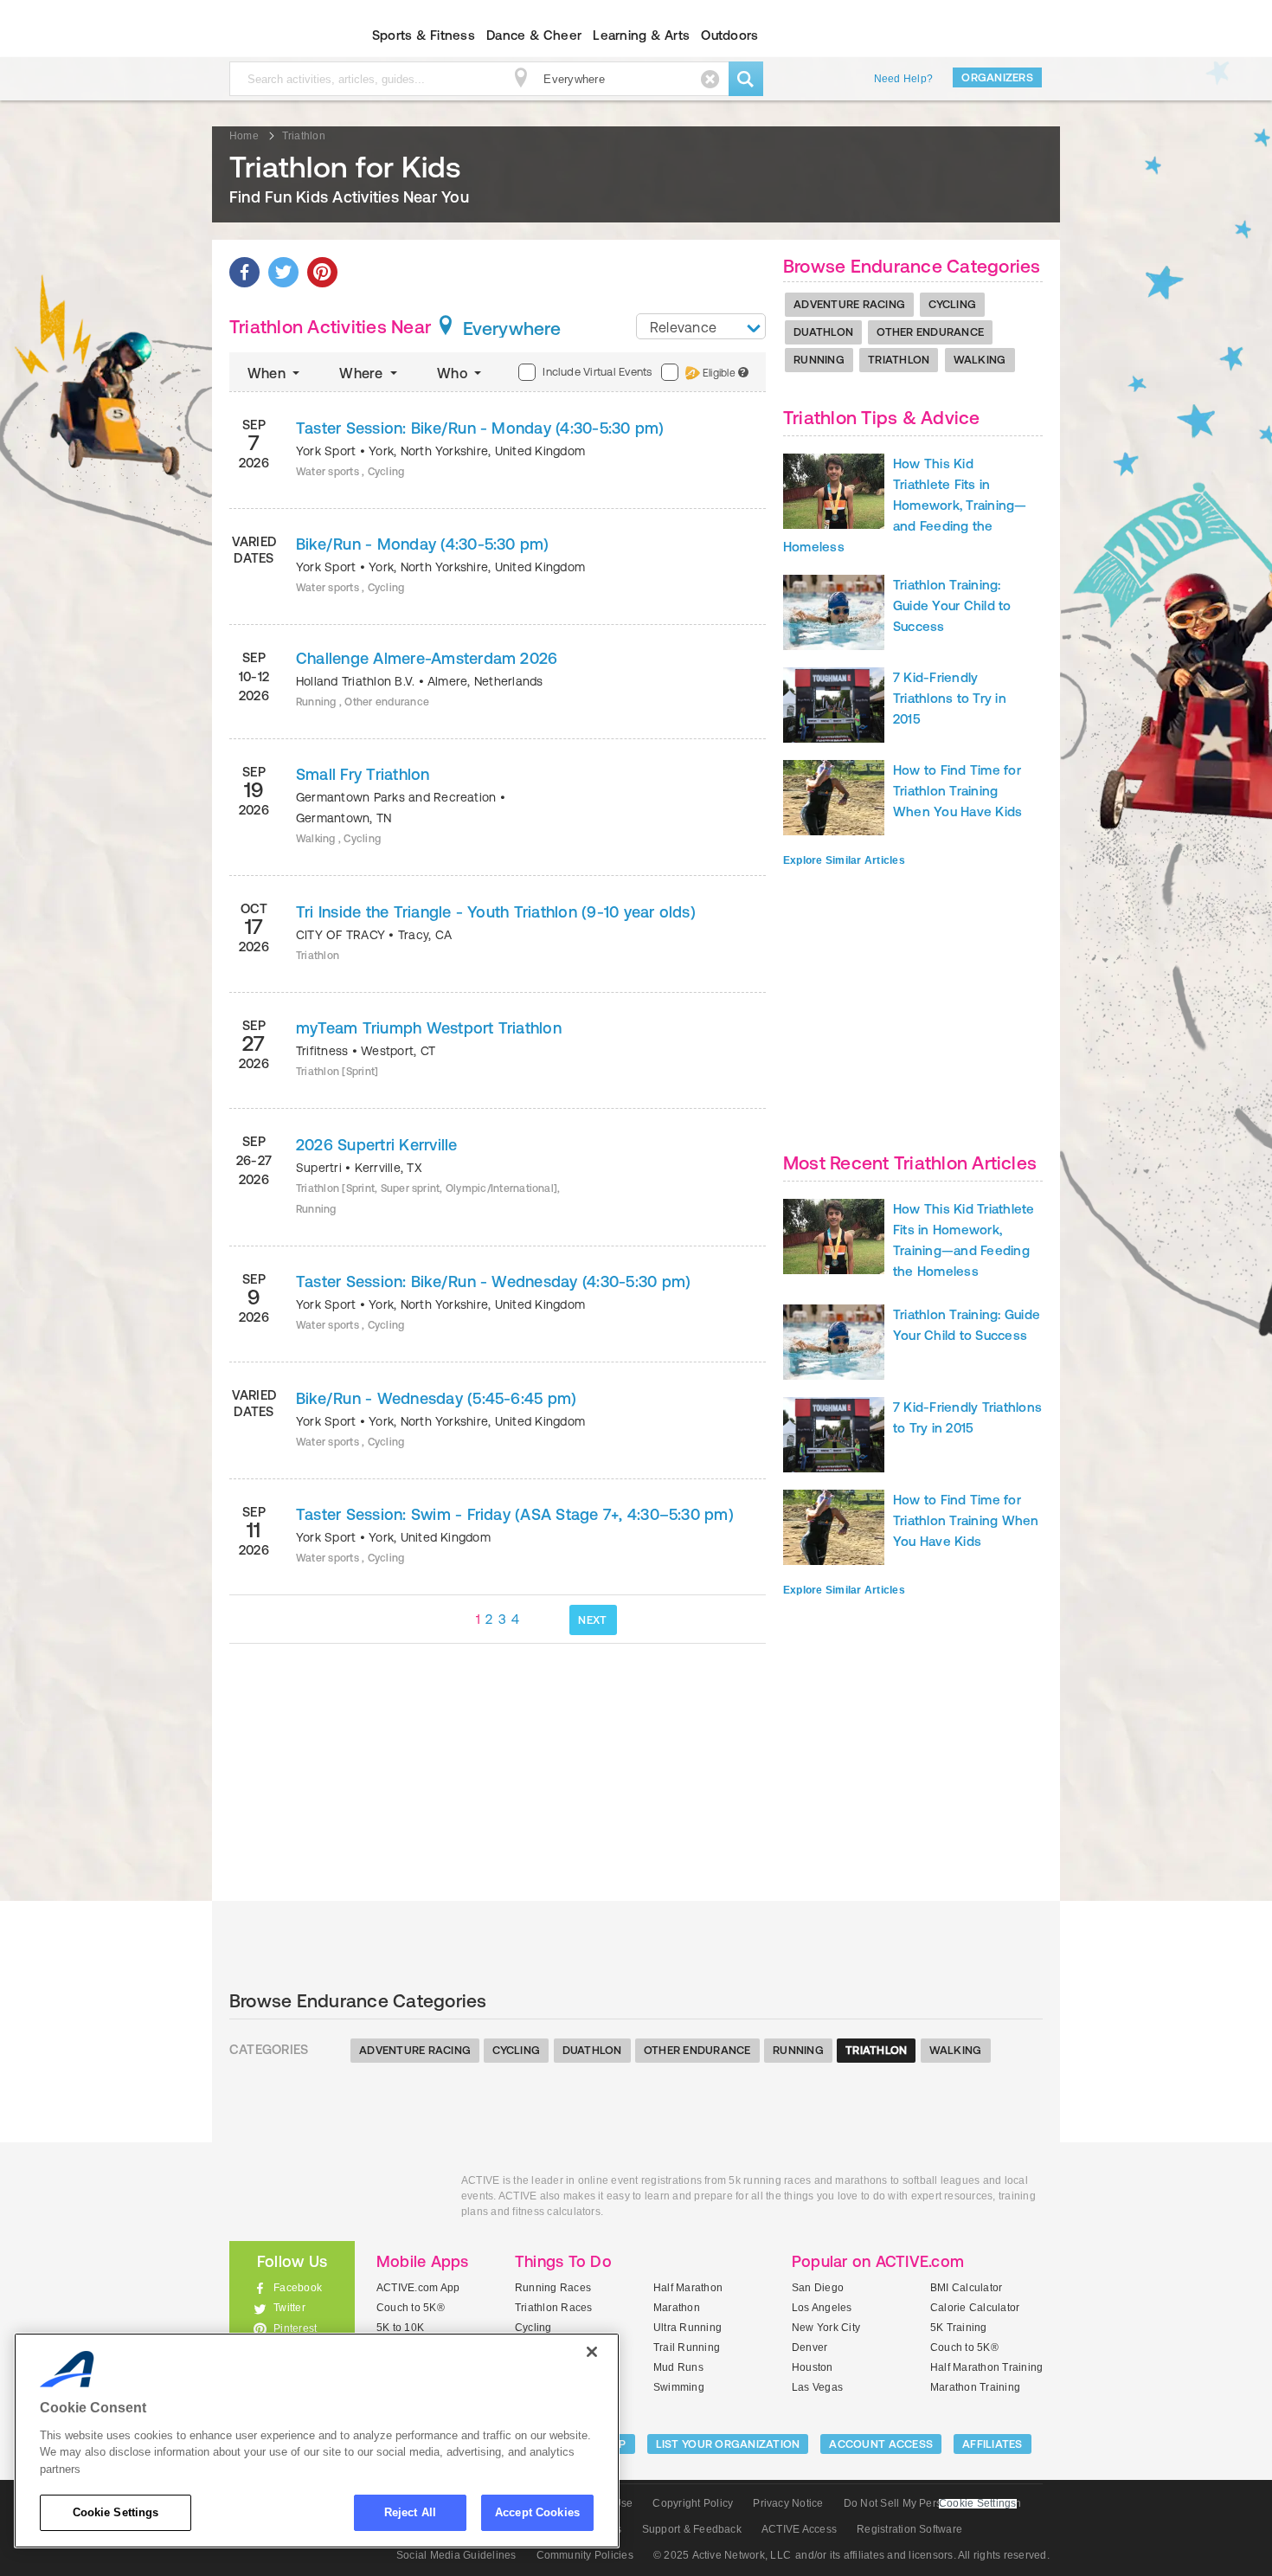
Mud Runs (678, 2367)
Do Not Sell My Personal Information (932, 2503)
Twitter (289, 2308)
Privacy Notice (788, 2503)
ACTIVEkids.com (277, 35)
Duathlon (823, 332)
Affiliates (993, 2444)
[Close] (592, 2352)
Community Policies (585, 2555)
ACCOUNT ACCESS (881, 2444)
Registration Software (909, 2529)
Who (454, 373)
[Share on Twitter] (283, 272)
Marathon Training (975, 2387)
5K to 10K (400, 2328)
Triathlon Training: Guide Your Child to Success (952, 605)
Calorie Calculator (975, 2308)
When (268, 373)
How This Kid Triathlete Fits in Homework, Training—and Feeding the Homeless (905, 505)
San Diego (818, 2288)
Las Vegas (817, 2387)
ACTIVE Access (799, 2529)
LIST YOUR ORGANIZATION (728, 2444)
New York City (826, 2328)
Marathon (677, 2308)
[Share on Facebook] (244, 272)
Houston (813, 2367)
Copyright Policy (693, 2503)
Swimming (679, 2387)
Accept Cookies (537, 2512)
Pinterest (295, 2328)
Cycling (952, 304)
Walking (980, 360)
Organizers (997, 77)
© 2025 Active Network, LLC (722, 2555)
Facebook (298, 2288)
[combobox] (701, 326)
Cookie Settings (116, 2512)
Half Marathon (688, 2288)
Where (363, 373)
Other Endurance (930, 332)
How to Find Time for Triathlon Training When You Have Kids (957, 791)
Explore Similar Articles (844, 860)
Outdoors (729, 35)
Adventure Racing (849, 304)
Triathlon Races (554, 2308)
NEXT (592, 1620)
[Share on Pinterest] (322, 272)
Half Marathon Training (986, 2367)
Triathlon (899, 360)
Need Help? (903, 79)
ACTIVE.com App (418, 2288)
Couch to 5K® (411, 2308)
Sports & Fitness (424, 35)
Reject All (410, 2512)
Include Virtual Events (597, 372)
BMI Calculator (966, 2288)
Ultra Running (687, 2328)
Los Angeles (822, 2308)
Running (819, 360)
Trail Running (687, 2347)
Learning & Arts (641, 35)
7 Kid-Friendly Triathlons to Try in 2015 (950, 698)
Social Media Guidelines (456, 2555)
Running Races (553, 2288)
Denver (809, 2347)
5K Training (959, 2328)
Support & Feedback (692, 2529)
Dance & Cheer (534, 35)
